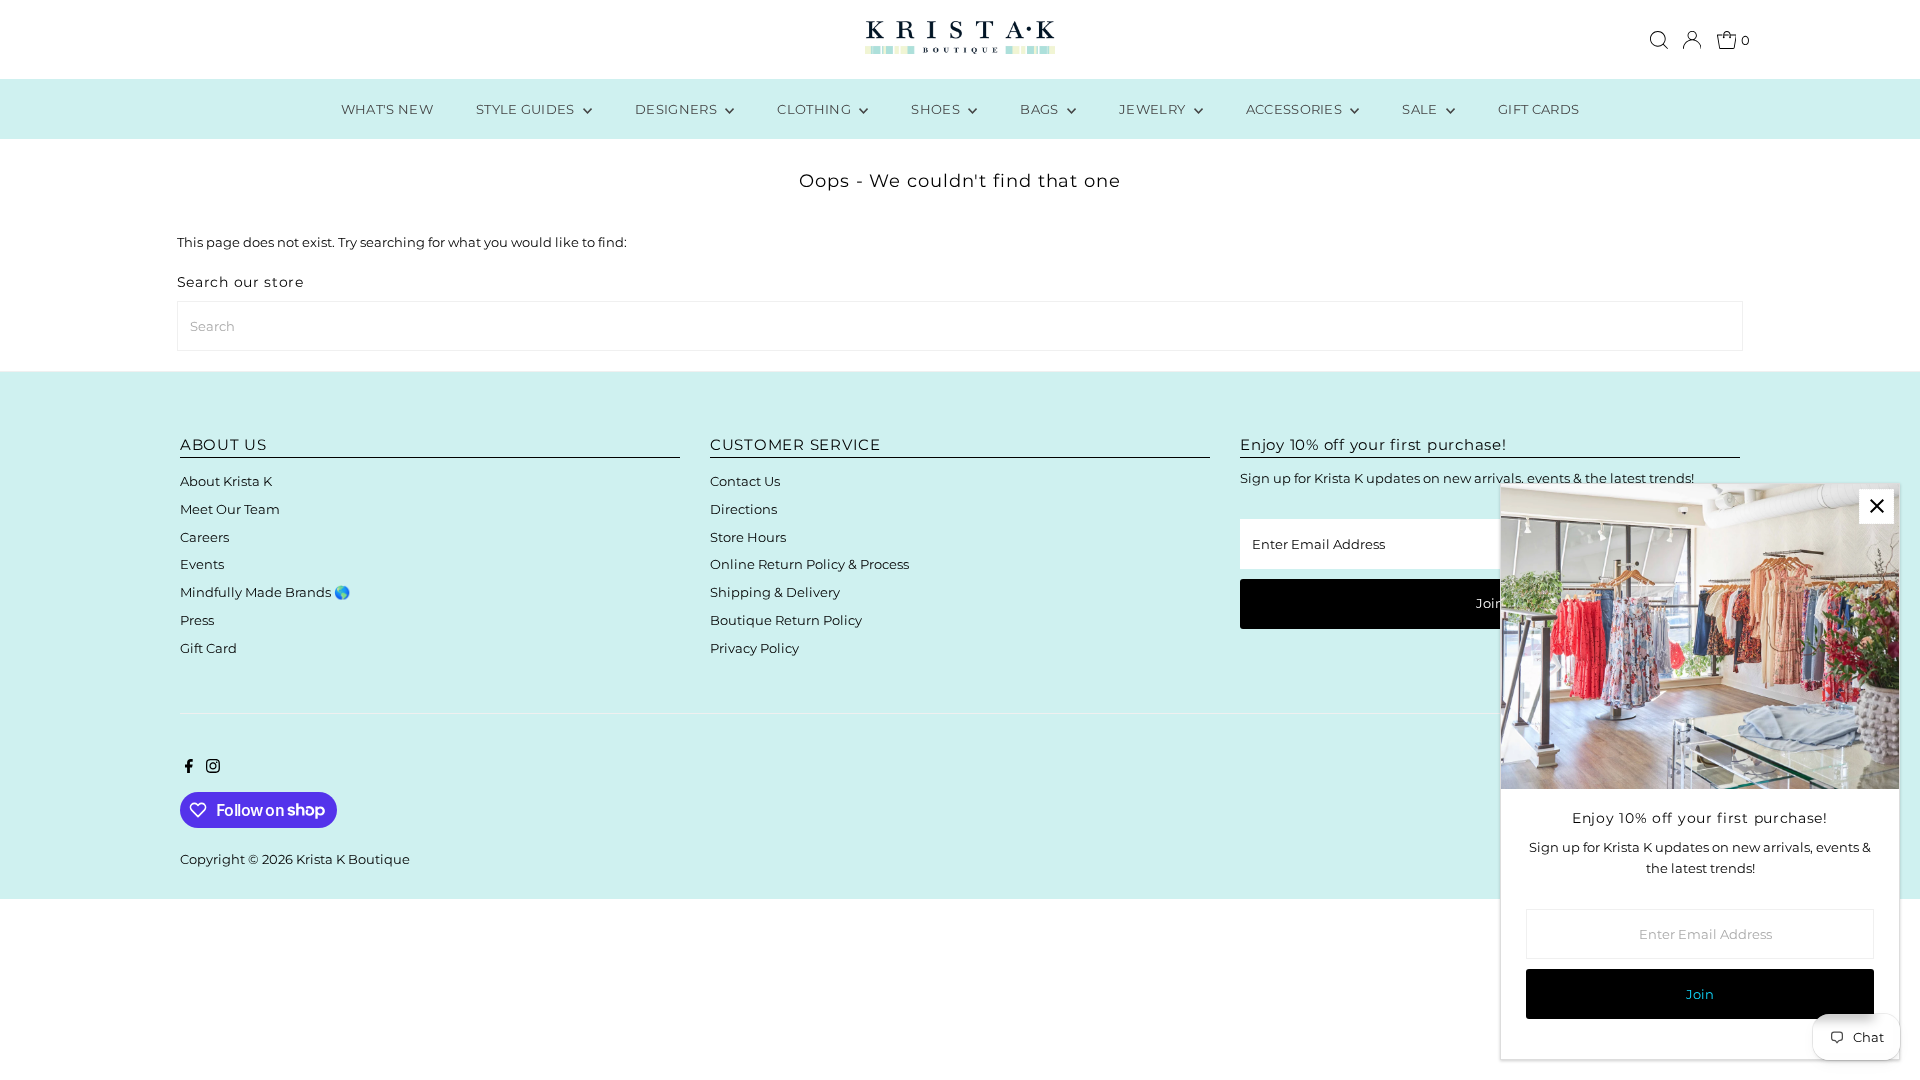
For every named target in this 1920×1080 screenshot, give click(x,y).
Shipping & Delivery (775, 592)
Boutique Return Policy (786, 620)
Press (197, 620)
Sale (1421, 109)
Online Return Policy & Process (809, 564)
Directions (743, 509)
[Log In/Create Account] (1692, 40)
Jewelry (1154, 109)
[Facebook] (189, 768)
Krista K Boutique (353, 859)
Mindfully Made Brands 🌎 (265, 592)
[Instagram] (213, 768)
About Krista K (226, 481)
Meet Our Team (230, 509)
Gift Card (208, 648)
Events (202, 564)
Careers (204, 537)
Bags (1041, 109)
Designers (677, 109)
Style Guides (527, 109)
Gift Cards (1538, 109)
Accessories (1296, 109)
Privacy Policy (754, 648)
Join (1490, 603)
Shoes (937, 109)
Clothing (815, 109)
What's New (387, 109)
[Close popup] (1876, 506)
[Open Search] (1659, 40)
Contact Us (745, 481)
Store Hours (748, 537)
